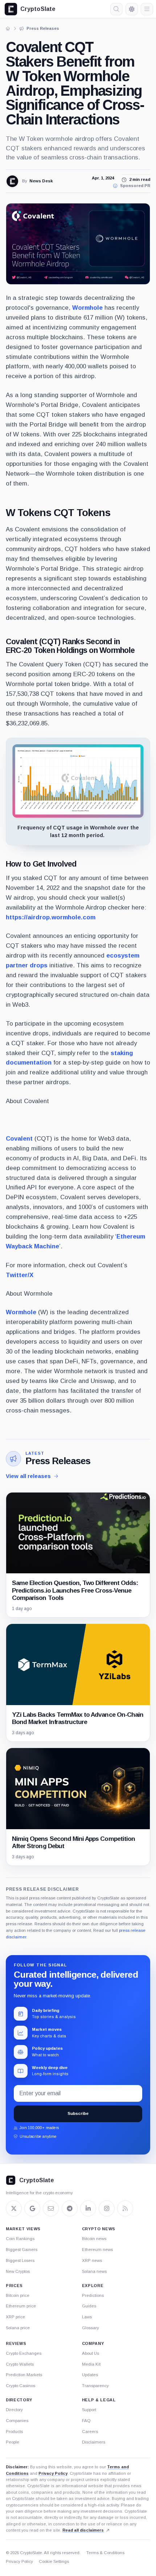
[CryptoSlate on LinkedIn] (88, 2208)
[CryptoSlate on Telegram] (70, 2208)
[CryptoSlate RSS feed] (125, 2208)
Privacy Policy (53, 2473)
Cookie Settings (54, 2561)
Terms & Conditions (105, 2553)
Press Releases (58, 1461)
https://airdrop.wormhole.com (51, 917)
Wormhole (87, 308)
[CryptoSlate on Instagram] (107, 2208)
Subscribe (78, 2113)
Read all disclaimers (83, 2530)
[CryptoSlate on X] (14, 2208)
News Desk (41, 181)
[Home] (8, 28)
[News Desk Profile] (12, 181)
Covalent (19, 1139)
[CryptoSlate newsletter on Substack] (51, 2208)
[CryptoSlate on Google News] (32, 2208)
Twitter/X (20, 1275)
